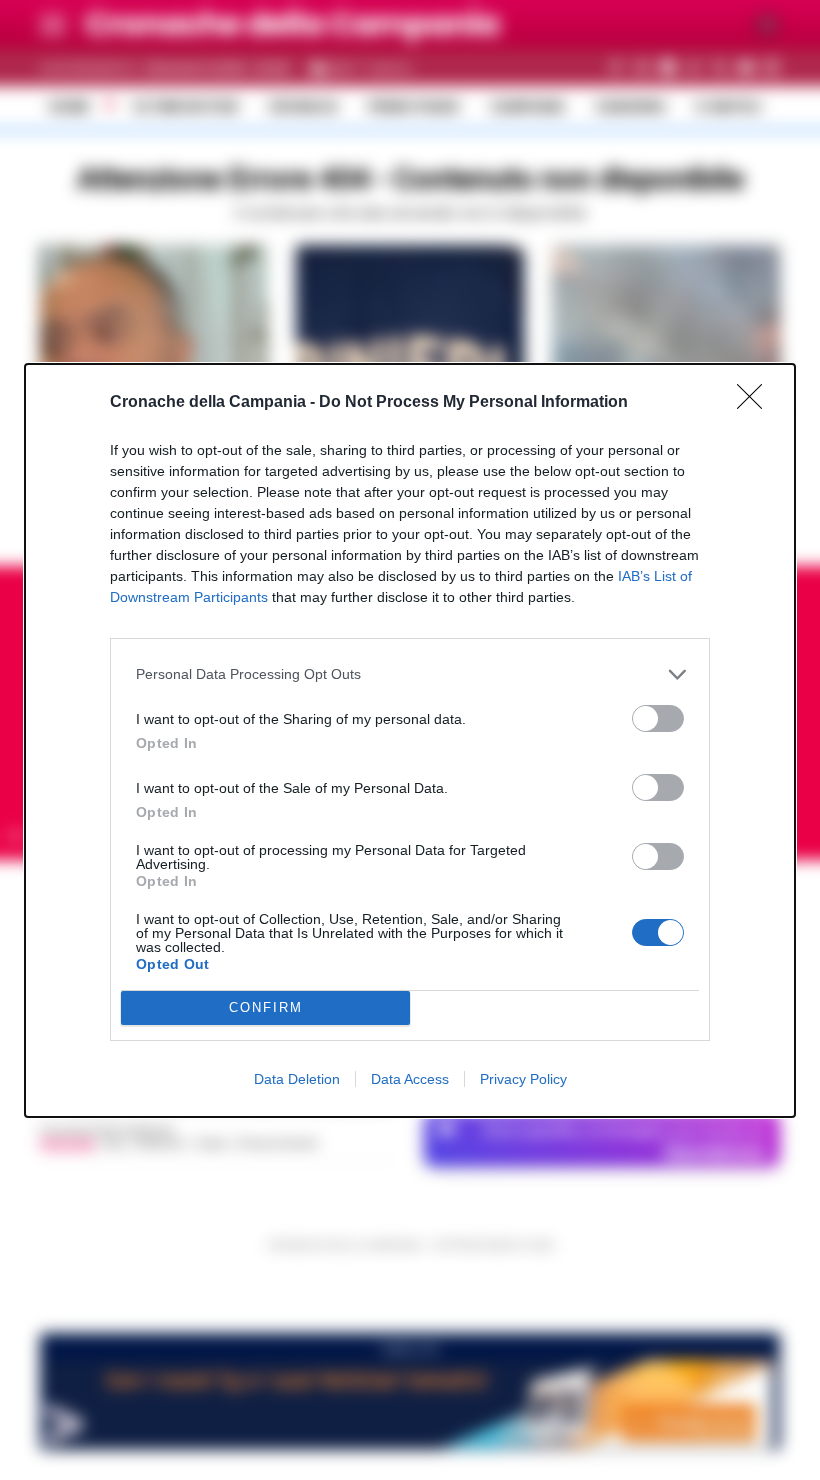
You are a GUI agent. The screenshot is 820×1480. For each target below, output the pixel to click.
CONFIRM (266, 1007)
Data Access (410, 1079)
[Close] (756, 403)
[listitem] (410, 674)
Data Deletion (297, 1079)
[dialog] (410, 740)
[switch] (658, 718)
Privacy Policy (523, 1079)
